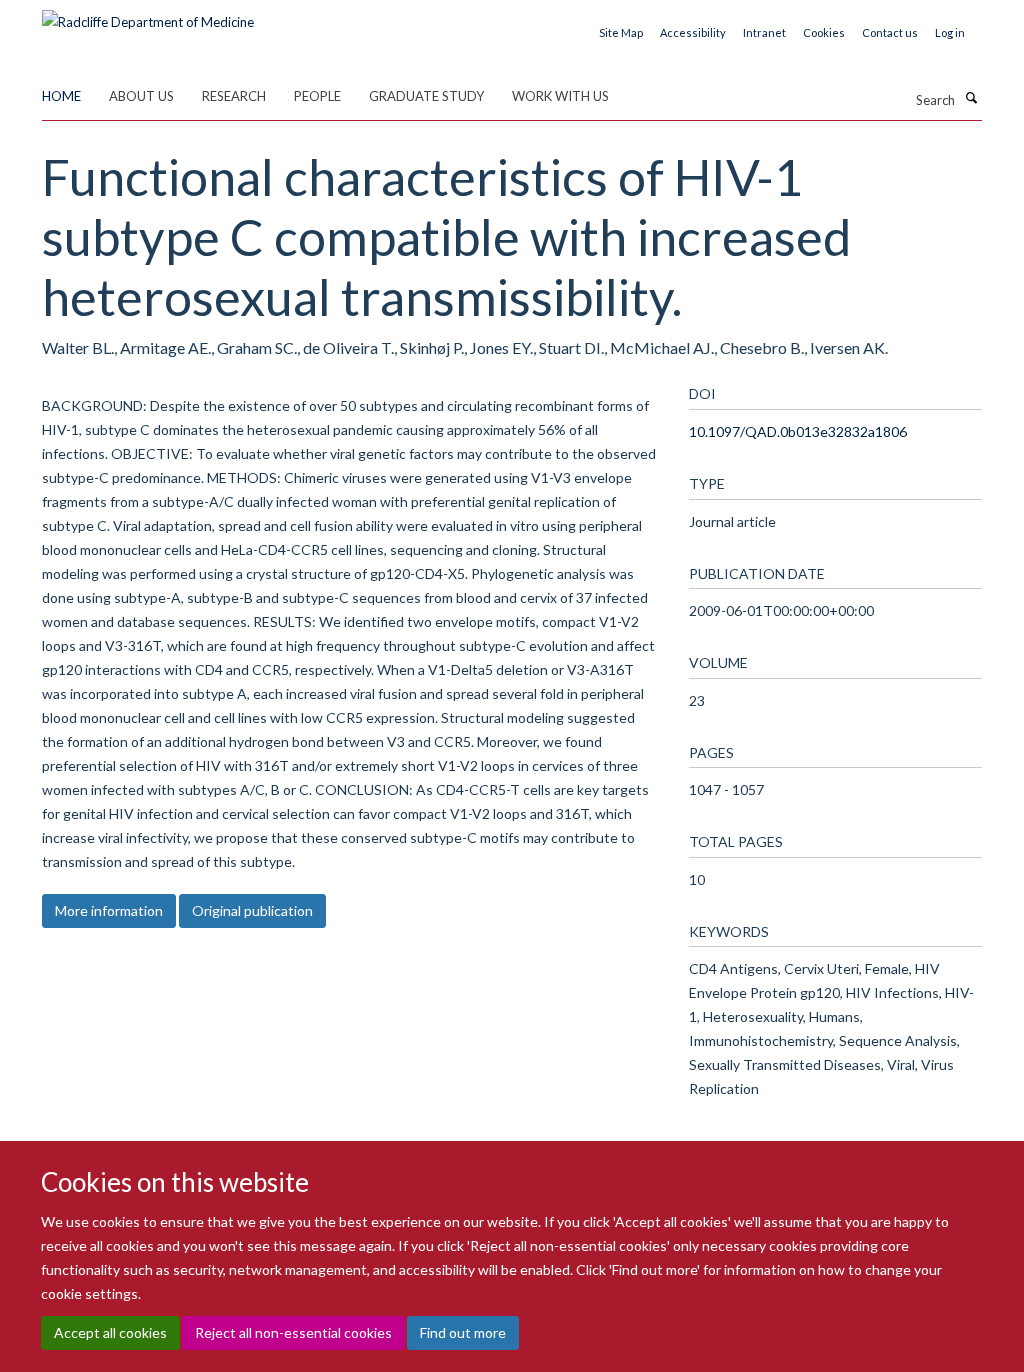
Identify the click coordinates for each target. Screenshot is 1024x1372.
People (317, 96)
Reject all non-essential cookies (293, 1332)
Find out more (463, 1332)
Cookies (824, 32)
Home (61, 96)
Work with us (560, 96)
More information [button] (109, 910)
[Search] (971, 98)
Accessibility (693, 32)
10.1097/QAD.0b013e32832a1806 (798, 431)
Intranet (764, 32)
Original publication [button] (252, 910)
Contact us (890, 32)
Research (234, 96)
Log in (950, 32)
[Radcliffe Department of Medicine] (148, 15)
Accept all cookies (110, 1332)
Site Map (621, 32)
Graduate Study (426, 96)
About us (141, 96)
